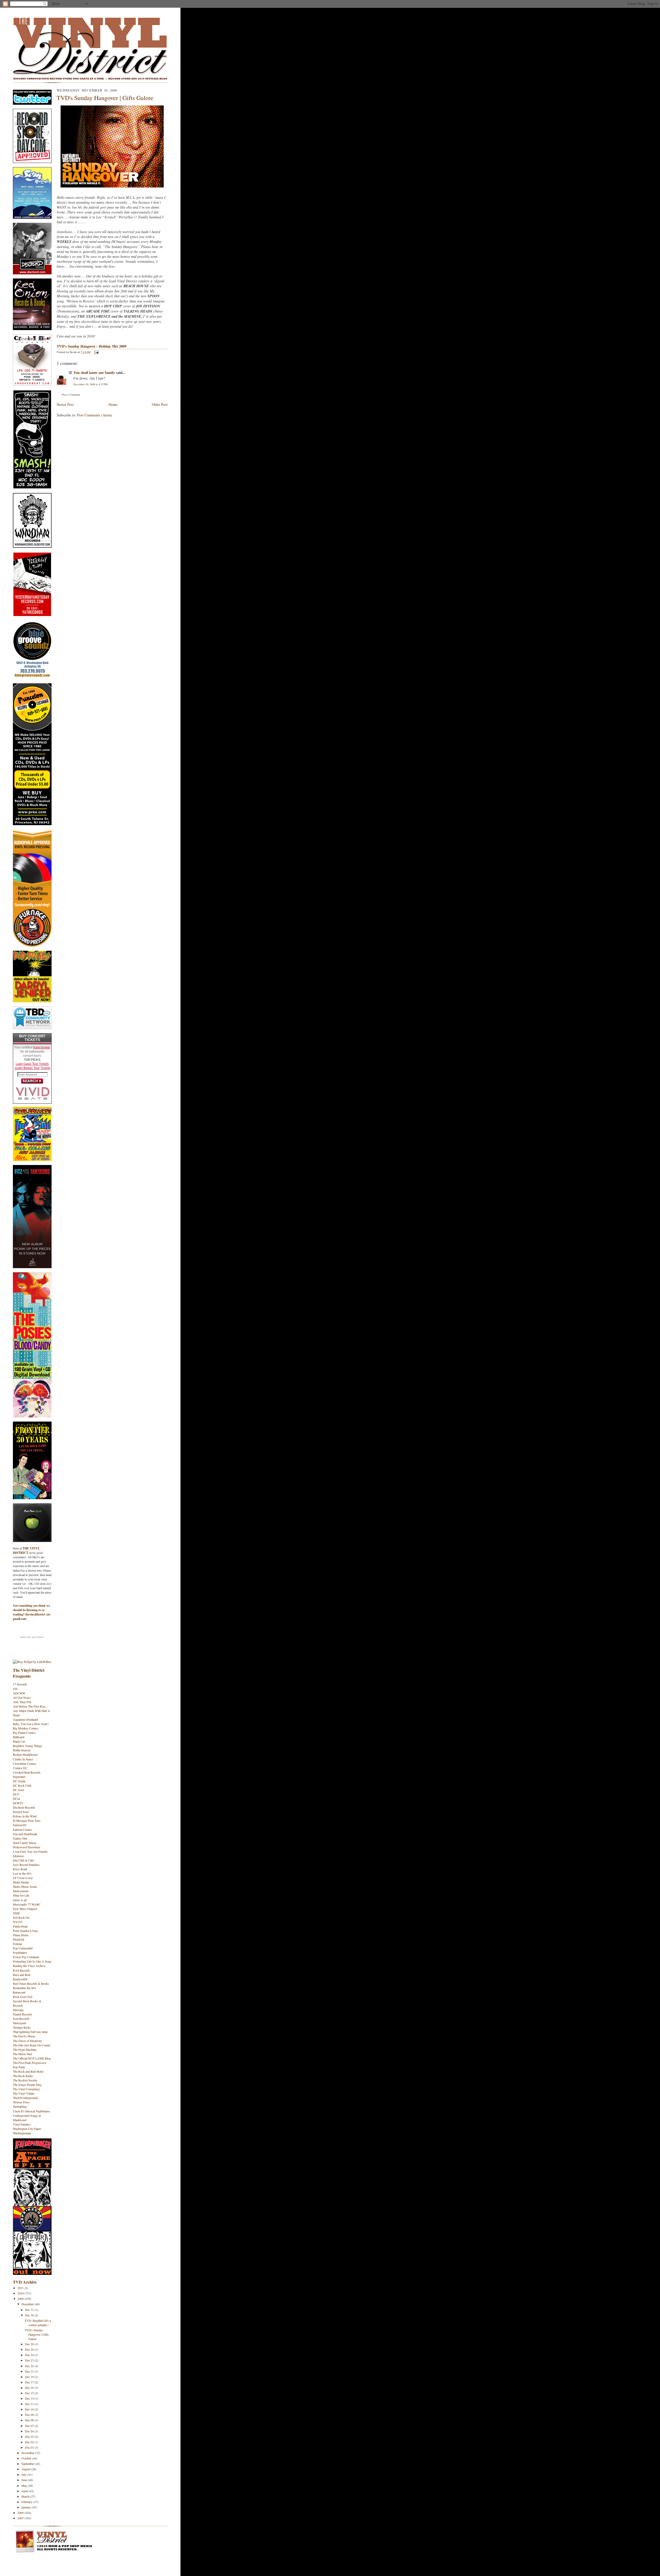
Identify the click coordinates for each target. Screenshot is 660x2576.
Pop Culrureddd (23, 1948)
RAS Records (21, 1970)
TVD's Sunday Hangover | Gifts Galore (37, 2334)
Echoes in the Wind (25, 1816)
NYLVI (18, 1922)
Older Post (160, 404)
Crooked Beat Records (27, 1772)
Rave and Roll (22, 1975)
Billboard (19, 1737)
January (27, 2507)
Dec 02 (30, 2442)
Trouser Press (21, 2102)
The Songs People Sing (27, 2085)
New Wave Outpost (25, 1909)
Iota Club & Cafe (23, 1860)
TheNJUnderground (25, 2098)
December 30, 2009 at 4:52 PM (90, 384)
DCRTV (18, 1803)
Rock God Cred (23, 1997)
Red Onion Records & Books (31, 1983)
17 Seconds (20, 1684)
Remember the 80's (24, 1988)
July (24, 2474)
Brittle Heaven (22, 1750)
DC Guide (19, 1781)
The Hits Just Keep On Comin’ (32, 2045)
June (25, 2480)
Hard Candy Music (25, 1843)
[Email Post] (96, 352)
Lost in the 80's (22, 1873)
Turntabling (20, 2106)
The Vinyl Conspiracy (26, 2089)
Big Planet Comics (24, 1733)
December (28, 2304)
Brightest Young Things (28, 1746)
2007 (21, 2518)
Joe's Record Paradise (26, 1865)
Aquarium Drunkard (25, 1719)
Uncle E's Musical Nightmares (31, 2111)
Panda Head (20, 1926)
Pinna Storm (20, 1935)
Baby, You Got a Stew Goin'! (31, 1724)
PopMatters (20, 1952)
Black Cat (19, 1741)
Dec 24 (30, 2355)
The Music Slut (22, 2054)
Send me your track (32, 1637)
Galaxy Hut (20, 1838)
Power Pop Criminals (26, 1957)
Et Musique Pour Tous (27, 1820)
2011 (21, 2288)
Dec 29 (30, 2344)
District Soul (21, 1812)
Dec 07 (30, 2426)
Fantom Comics (23, 1830)
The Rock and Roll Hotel (28, 2071)
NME (16, 1913)
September (28, 2464)
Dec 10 (30, 2409)
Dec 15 (30, 2393)
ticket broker (42, 1047)
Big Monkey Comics (26, 1728)
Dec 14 (30, 2398)
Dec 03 (30, 2436)
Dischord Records (24, 1807)
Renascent (19, 1992)
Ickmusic (18, 1856)
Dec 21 (30, 2371)
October (27, 2458)
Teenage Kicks (22, 2027)
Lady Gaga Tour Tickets (32, 1064)
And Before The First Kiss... (30, 1706)
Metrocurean (21, 1891)
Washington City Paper (27, 2129)
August (26, 2469)
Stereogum (19, 2023)
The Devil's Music (24, 2036)
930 (15, 1689)
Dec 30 (30, 2315)
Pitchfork (19, 1939)
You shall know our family (94, 372)
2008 (21, 2513)
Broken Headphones (25, 1754)
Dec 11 (30, 2404)
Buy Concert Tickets (32, 1038)
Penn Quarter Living (25, 1931)
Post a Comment (71, 395)
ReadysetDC (21, 1979)
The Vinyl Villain (24, 2093)
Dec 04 (30, 2431)
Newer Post (65, 404)
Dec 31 (30, 2310)
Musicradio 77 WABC (27, 1904)
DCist (16, 1799)
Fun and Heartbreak (25, 1834)
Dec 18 (30, 2377)
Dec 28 (30, 2349)
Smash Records (22, 2014)
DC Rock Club (22, 1785)
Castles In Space (23, 1759)
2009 (21, 2299)
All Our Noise (22, 1697)
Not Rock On (21, 1917)
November (28, 2453)
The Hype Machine (25, 2049)
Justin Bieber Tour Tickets (32, 1068)
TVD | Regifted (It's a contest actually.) (38, 2323)
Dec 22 (30, 2366)
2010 (21, 2293)
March (26, 2496)
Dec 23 (30, 2360)
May (25, 2485)
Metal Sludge (21, 1882)
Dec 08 (30, 2420)
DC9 (16, 1794)
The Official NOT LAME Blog (32, 2058)
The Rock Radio (23, 2076)
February (27, 2502)
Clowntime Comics (25, 1763)
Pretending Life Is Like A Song (32, 1961)
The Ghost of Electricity (27, 2041)
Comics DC (20, 1768)
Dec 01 (30, 2447)
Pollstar (18, 1944)
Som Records (21, 2019)
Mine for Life (21, 1895)
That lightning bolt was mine (30, 2032)
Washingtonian (22, 2133)
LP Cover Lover (23, 1878)
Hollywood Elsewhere (27, 1847)
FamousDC (20, 1825)
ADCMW (19, 1693)
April (25, 2491)
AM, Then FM (22, 1702)
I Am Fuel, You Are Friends (30, 1851)
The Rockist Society (25, 2080)
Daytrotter (19, 1777)
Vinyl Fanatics (22, 2124)
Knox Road (20, 1869)
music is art (20, 1900)
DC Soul (18, 1790)
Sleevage (18, 2010)
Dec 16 (30, 2388)
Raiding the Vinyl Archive (29, 1966)
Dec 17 (30, 2382)
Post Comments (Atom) (95, 415)
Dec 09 (30, 2415)
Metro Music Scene (25, 1886)
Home (113, 404)
